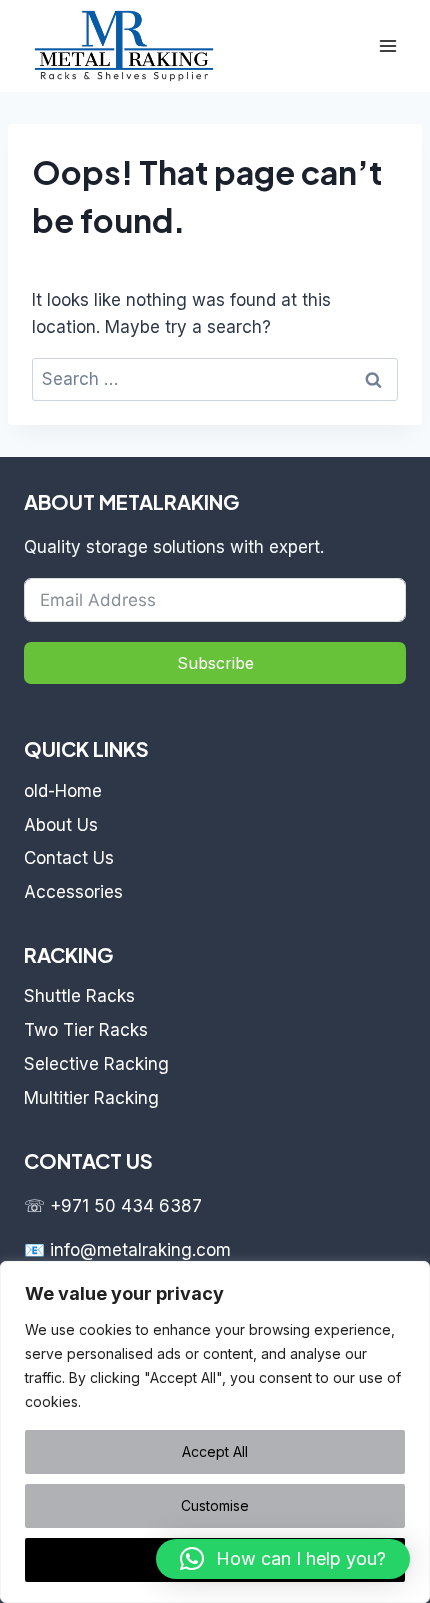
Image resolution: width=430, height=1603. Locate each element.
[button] (283, 1559)
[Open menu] (387, 45)
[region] (215, 1432)
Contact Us (69, 858)
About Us (61, 825)
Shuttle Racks (79, 996)
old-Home (63, 791)
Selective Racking (96, 1064)
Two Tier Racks (86, 1030)
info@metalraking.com (140, 1250)
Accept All (215, 1451)
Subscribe (215, 663)
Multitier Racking (91, 1098)
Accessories (73, 892)
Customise (215, 1505)
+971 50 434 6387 (126, 1206)
